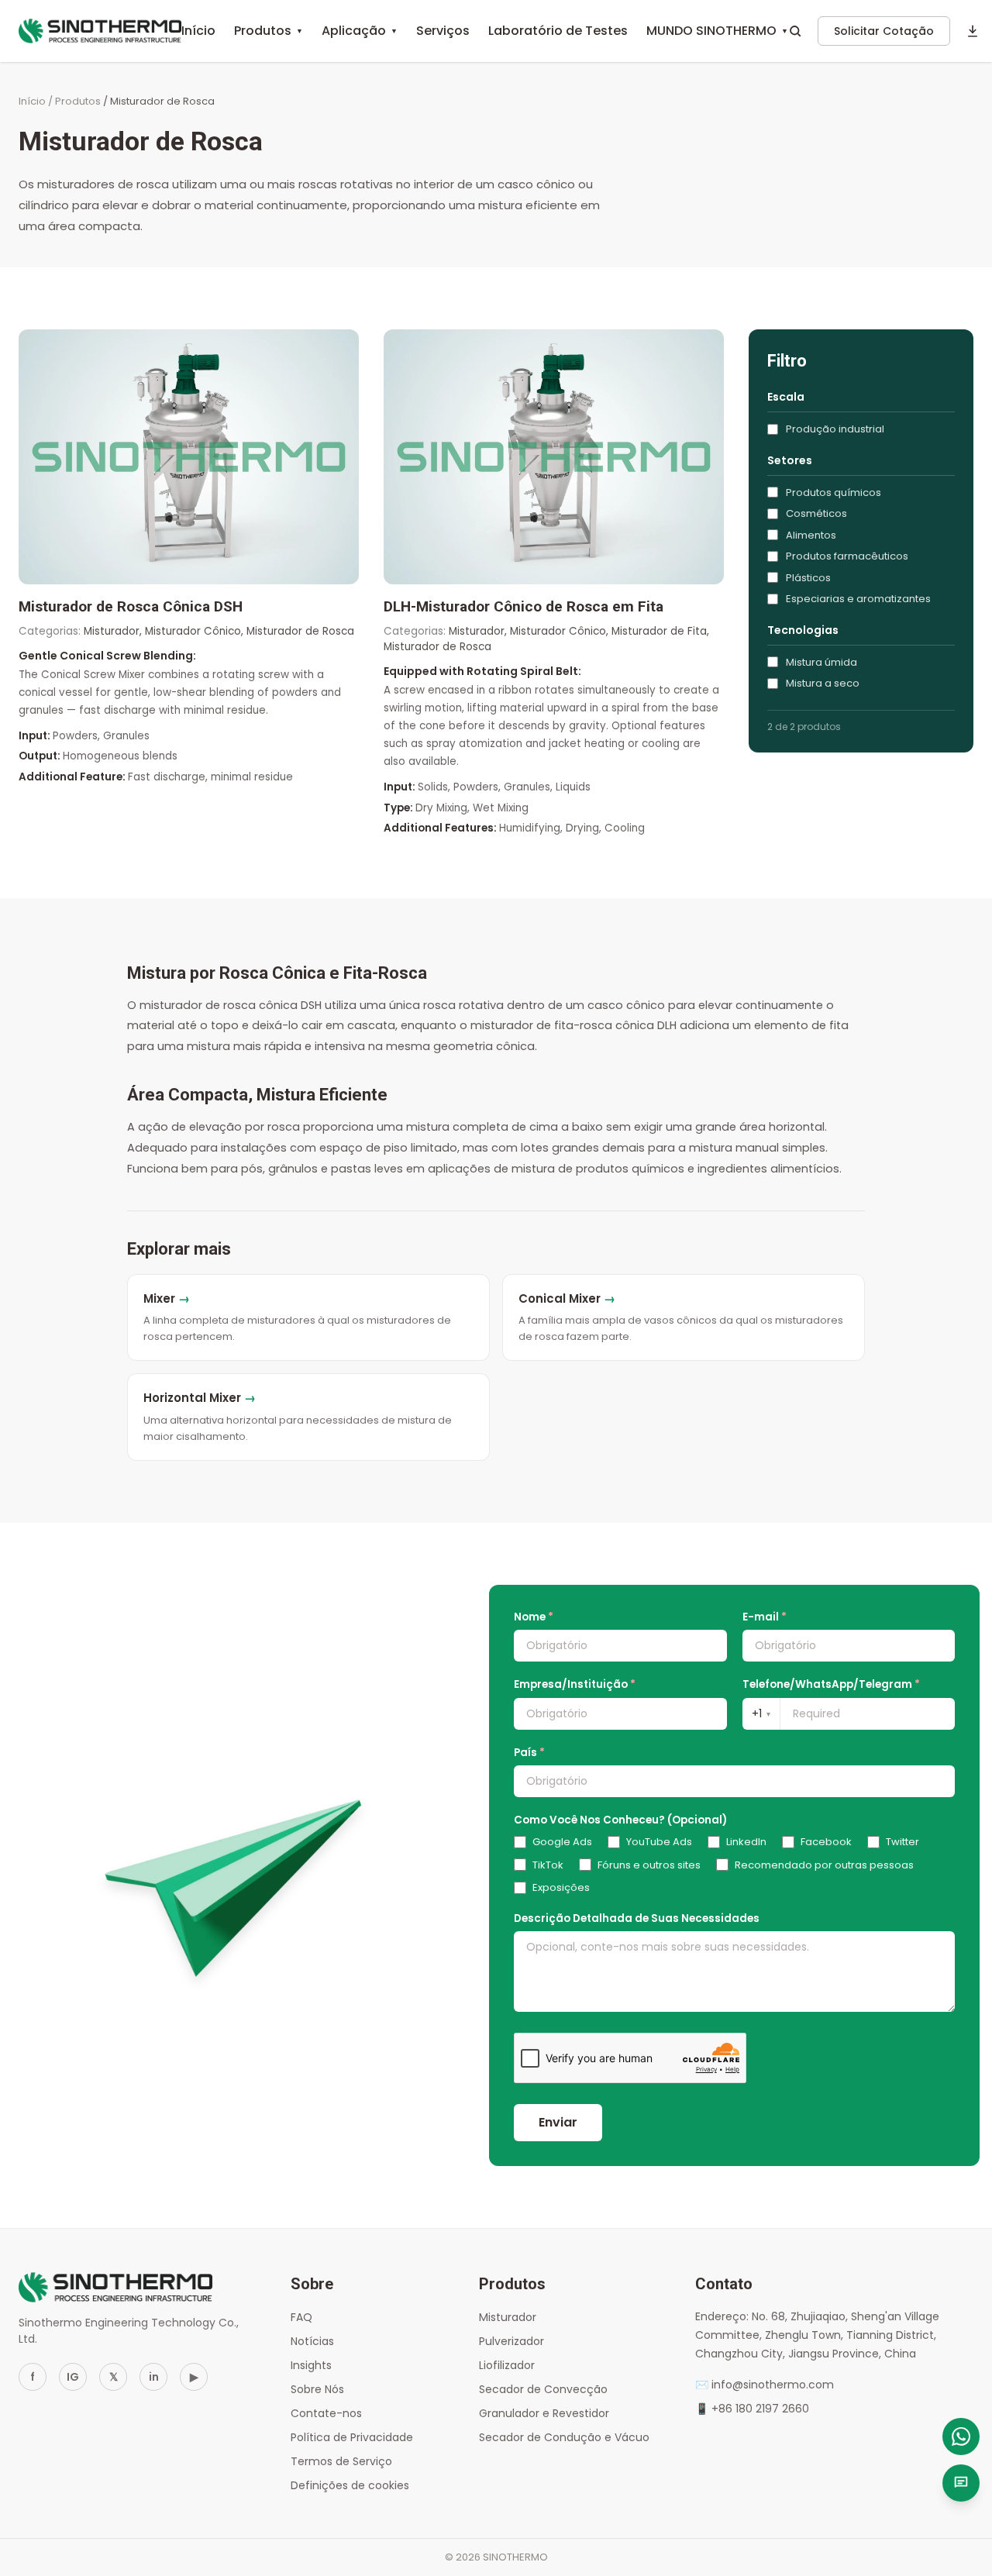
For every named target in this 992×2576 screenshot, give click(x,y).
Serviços (443, 31)
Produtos (269, 31)
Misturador (508, 2317)
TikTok (548, 1865)
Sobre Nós (317, 2389)
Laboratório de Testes (558, 31)
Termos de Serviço (341, 2461)
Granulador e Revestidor (544, 2413)
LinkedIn (746, 1842)
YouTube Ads (659, 1842)
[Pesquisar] (795, 31)
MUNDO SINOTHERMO (717, 31)
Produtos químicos (834, 492)
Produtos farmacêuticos (847, 556)
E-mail (765, 1617)
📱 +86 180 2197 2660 (752, 2409)
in (154, 2377)
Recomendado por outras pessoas (824, 1865)
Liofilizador (507, 2365)
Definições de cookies (350, 2485)
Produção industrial (835, 429)
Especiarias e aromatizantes (858, 599)
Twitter (902, 1842)
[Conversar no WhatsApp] (961, 2437)
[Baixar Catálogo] (973, 31)
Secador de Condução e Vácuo (564, 2437)
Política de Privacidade (352, 2437)
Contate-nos (326, 2413)
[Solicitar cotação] (961, 2483)
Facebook (826, 1842)
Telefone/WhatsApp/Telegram (831, 1684)
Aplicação (360, 31)
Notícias (312, 2341)
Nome (534, 1617)
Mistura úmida (821, 662)
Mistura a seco (823, 683)
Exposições (561, 1887)
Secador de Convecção (543, 2389)
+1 (761, 1713)
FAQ (301, 2317)
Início (198, 31)
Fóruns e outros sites (649, 1865)
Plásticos (808, 578)
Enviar (558, 2122)
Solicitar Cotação (884, 31)
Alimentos (811, 535)
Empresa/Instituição (575, 1684)
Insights (311, 2365)
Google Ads (562, 1842)
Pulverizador (511, 2341)
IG (73, 2377)
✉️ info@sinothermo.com (765, 2385)
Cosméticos (816, 513)
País (529, 1753)
